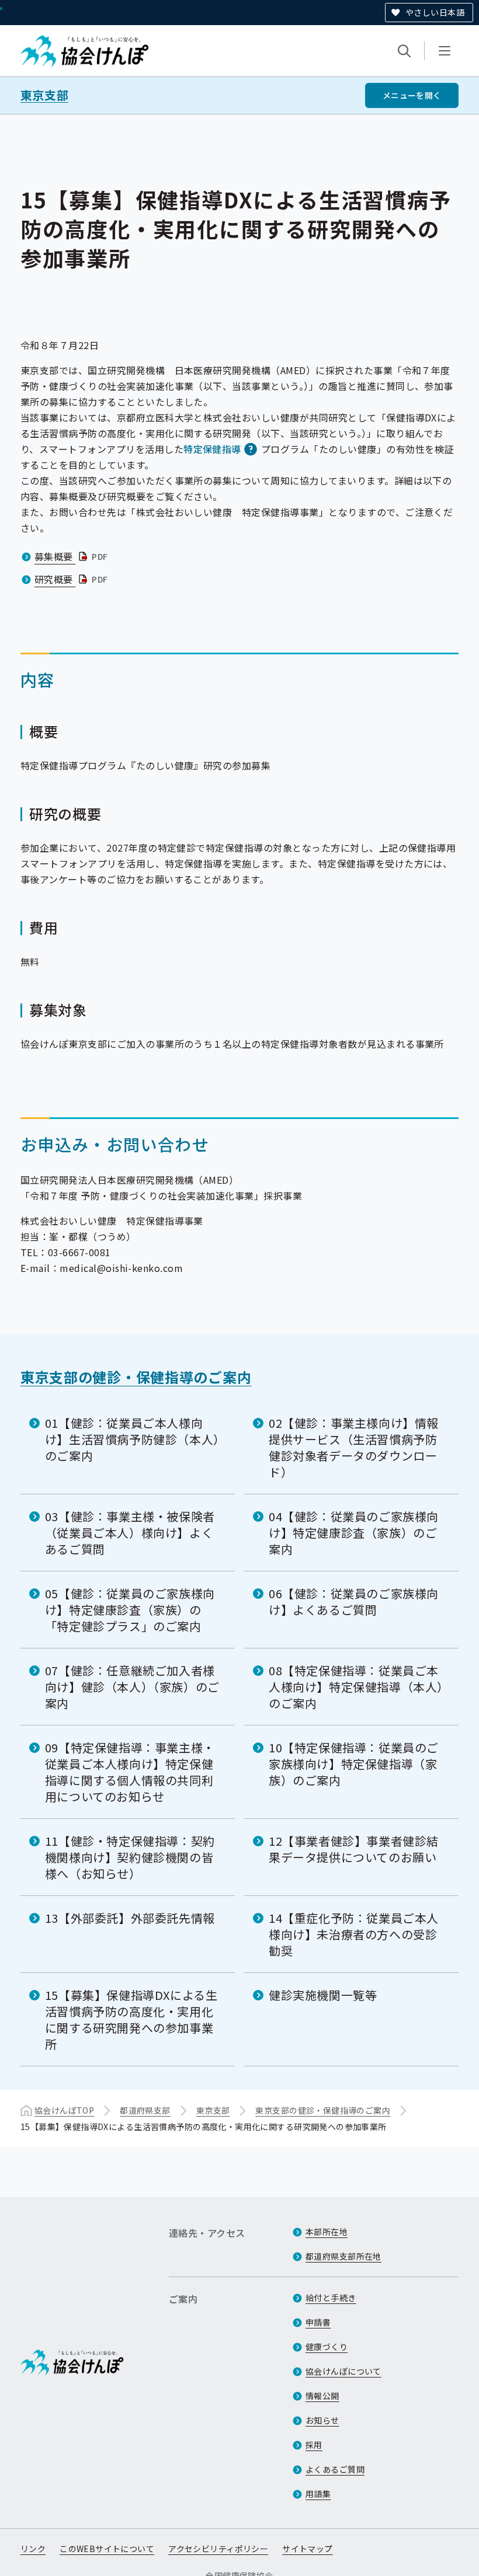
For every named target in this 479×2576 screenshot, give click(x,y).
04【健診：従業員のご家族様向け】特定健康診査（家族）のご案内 (354, 1533)
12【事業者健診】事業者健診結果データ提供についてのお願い (354, 1849)
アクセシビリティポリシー (218, 2549)
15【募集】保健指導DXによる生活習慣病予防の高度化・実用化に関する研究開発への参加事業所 (131, 2019)
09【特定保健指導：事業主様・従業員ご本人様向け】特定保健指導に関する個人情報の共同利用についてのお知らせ (130, 1772)
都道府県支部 (145, 2110)
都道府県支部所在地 (343, 2256)
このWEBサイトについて (107, 2549)
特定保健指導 (212, 449)
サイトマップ (308, 2549)
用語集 (318, 2494)
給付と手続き (331, 2298)
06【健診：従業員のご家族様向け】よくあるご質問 (354, 1601)
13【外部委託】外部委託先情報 (130, 1918)
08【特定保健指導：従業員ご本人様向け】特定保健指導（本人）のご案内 (356, 1687)
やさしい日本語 (435, 12)
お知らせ (322, 2420)
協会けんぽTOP (64, 2110)
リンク (33, 2549)
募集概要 (72, 556)
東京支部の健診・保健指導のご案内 (136, 1377)
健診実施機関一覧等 (323, 1995)
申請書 (318, 2322)
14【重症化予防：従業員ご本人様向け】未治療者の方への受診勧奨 (354, 1934)
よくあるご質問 (335, 2469)
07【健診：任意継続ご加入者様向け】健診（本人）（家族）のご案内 (132, 1687)
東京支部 (44, 95)
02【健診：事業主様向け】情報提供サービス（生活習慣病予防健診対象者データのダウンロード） (354, 1447)
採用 (314, 2445)
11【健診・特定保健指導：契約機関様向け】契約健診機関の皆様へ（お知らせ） (130, 1857)
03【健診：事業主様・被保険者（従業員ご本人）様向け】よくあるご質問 (130, 1533)
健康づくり (327, 2347)
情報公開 (322, 2396)
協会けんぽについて (343, 2371)
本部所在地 (327, 2232)
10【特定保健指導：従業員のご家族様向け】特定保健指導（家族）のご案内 (354, 1764)
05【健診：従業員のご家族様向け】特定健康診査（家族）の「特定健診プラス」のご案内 (130, 1610)
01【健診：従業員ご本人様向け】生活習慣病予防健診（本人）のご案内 (132, 1439)
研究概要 (72, 579)
